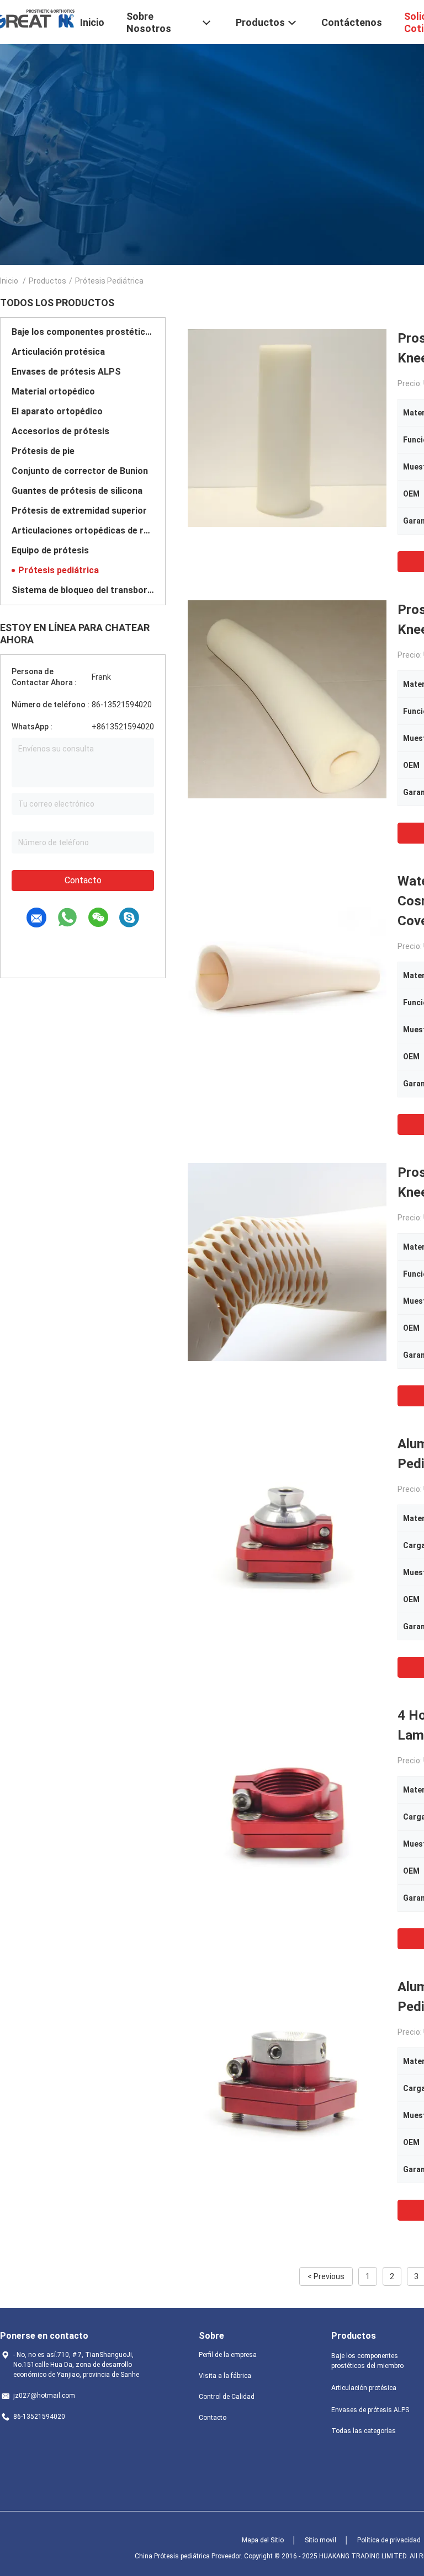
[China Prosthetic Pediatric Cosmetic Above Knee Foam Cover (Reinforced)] (287, 699)
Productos (47, 281)
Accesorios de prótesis (60, 431)
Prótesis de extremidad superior (79, 511)
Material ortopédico (53, 391)
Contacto (83, 880)
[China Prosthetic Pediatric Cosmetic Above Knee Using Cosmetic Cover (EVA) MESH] (287, 1262)
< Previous (326, 2276)
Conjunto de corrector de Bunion (80, 471)
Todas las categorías (364, 2431)
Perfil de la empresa (228, 2355)
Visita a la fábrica (225, 2376)
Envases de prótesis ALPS (66, 372)
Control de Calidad (227, 2397)
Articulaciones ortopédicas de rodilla (83, 530)
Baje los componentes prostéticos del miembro (83, 332)
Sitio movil (320, 2540)
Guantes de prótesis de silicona (77, 491)
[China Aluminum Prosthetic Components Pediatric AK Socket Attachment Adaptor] (287, 1533)
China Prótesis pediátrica (172, 2556)
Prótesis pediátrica (59, 570)
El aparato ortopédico (57, 411)
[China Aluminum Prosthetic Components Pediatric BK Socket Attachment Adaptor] (287, 2076)
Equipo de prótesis (50, 550)
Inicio (9, 281)
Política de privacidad (389, 2540)
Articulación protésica (58, 352)
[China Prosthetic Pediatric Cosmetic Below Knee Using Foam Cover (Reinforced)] (287, 428)
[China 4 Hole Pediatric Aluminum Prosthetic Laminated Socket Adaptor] (287, 1805)
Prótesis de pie (43, 451)
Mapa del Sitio (263, 2540)
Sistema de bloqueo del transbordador (83, 590)
